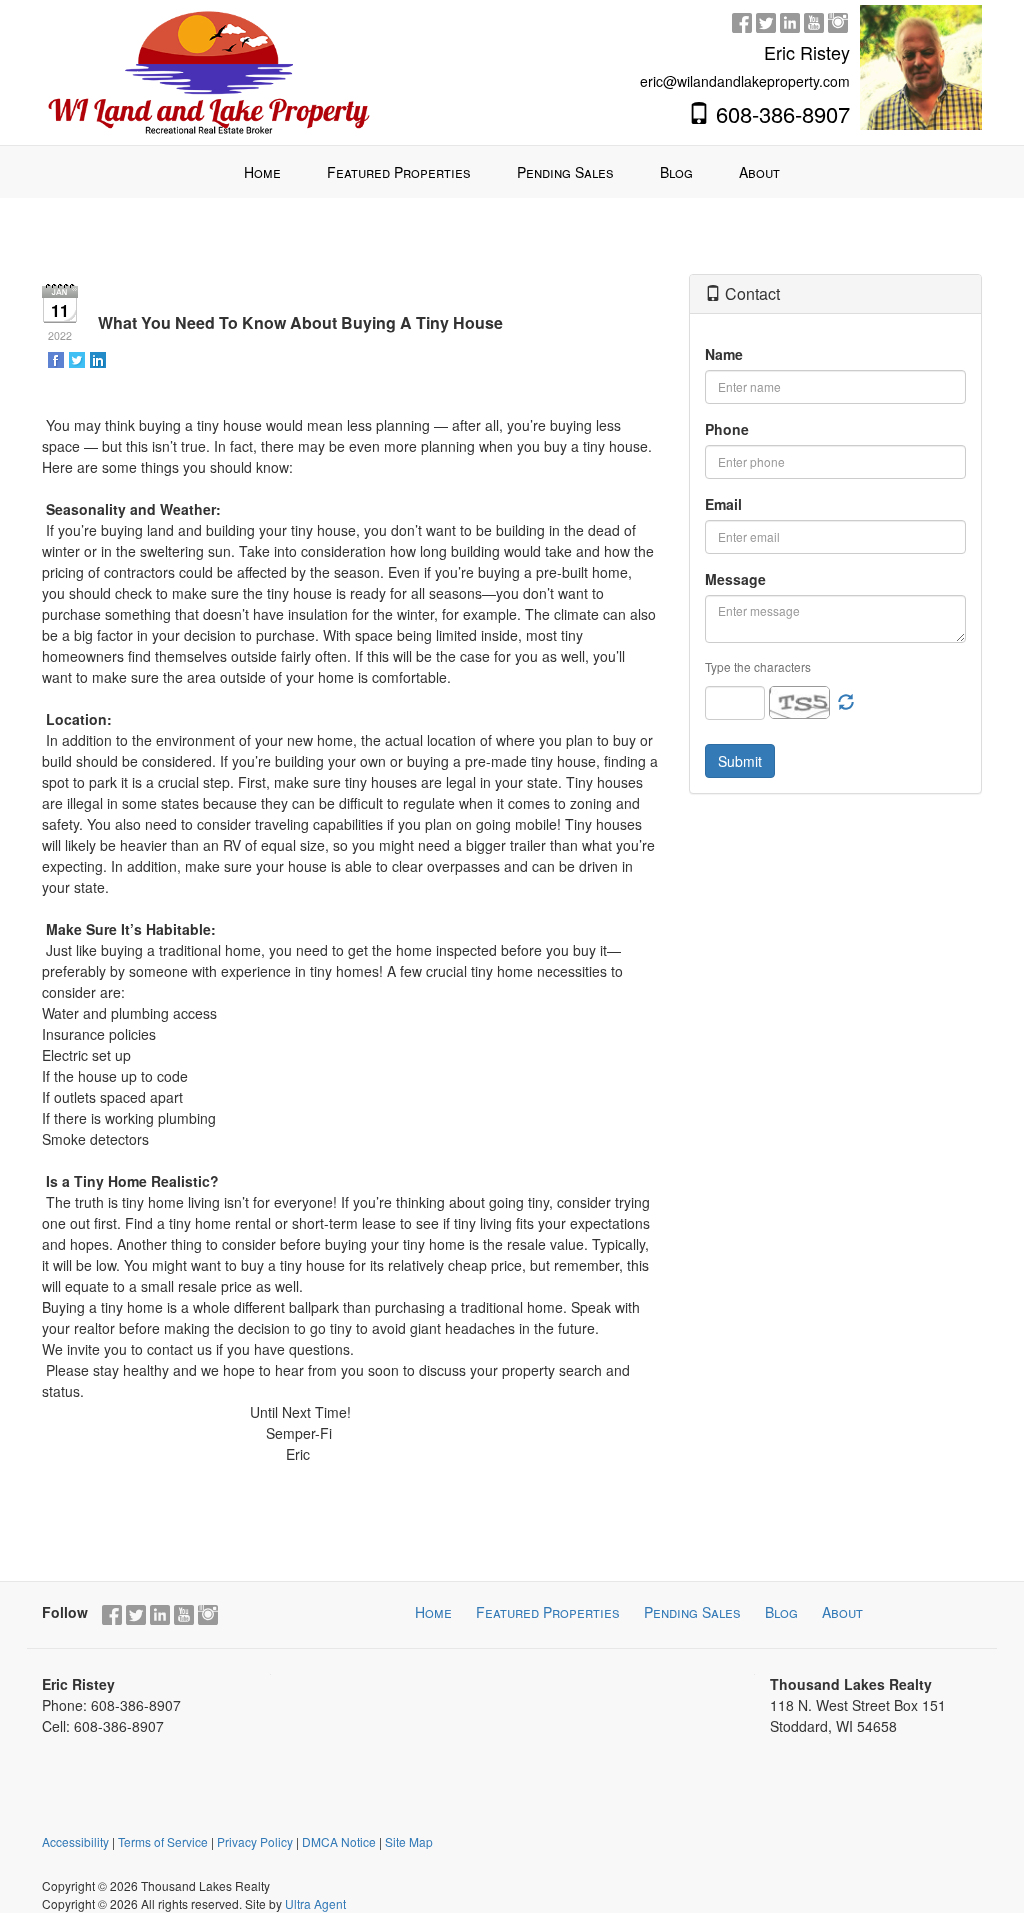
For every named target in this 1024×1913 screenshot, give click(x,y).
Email (723, 504)
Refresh (846, 703)
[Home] (209, 70)
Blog (781, 1612)
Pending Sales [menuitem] (565, 172)
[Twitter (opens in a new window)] (766, 20)
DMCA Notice (339, 1841)
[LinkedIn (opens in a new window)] (790, 20)
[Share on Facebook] (57, 359)
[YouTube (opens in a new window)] (814, 20)
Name (724, 354)
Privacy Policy (255, 1841)
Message (735, 579)
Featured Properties (548, 1612)
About (842, 1612)
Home (433, 1612)
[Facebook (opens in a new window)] (742, 20)
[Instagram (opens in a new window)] (838, 20)
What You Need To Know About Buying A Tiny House (300, 322)
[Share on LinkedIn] (99, 359)
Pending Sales (692, 1612)
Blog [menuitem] (676, 172)
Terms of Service (163, 1841)
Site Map (409, 1841)
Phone (727, 429)
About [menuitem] (759, 172)
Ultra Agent (315, 1903)
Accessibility (75, 1841)
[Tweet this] (78, 359)
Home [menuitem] (262, 172)
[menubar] (512, 172)
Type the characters (758, 666)
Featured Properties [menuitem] (399, 172)
